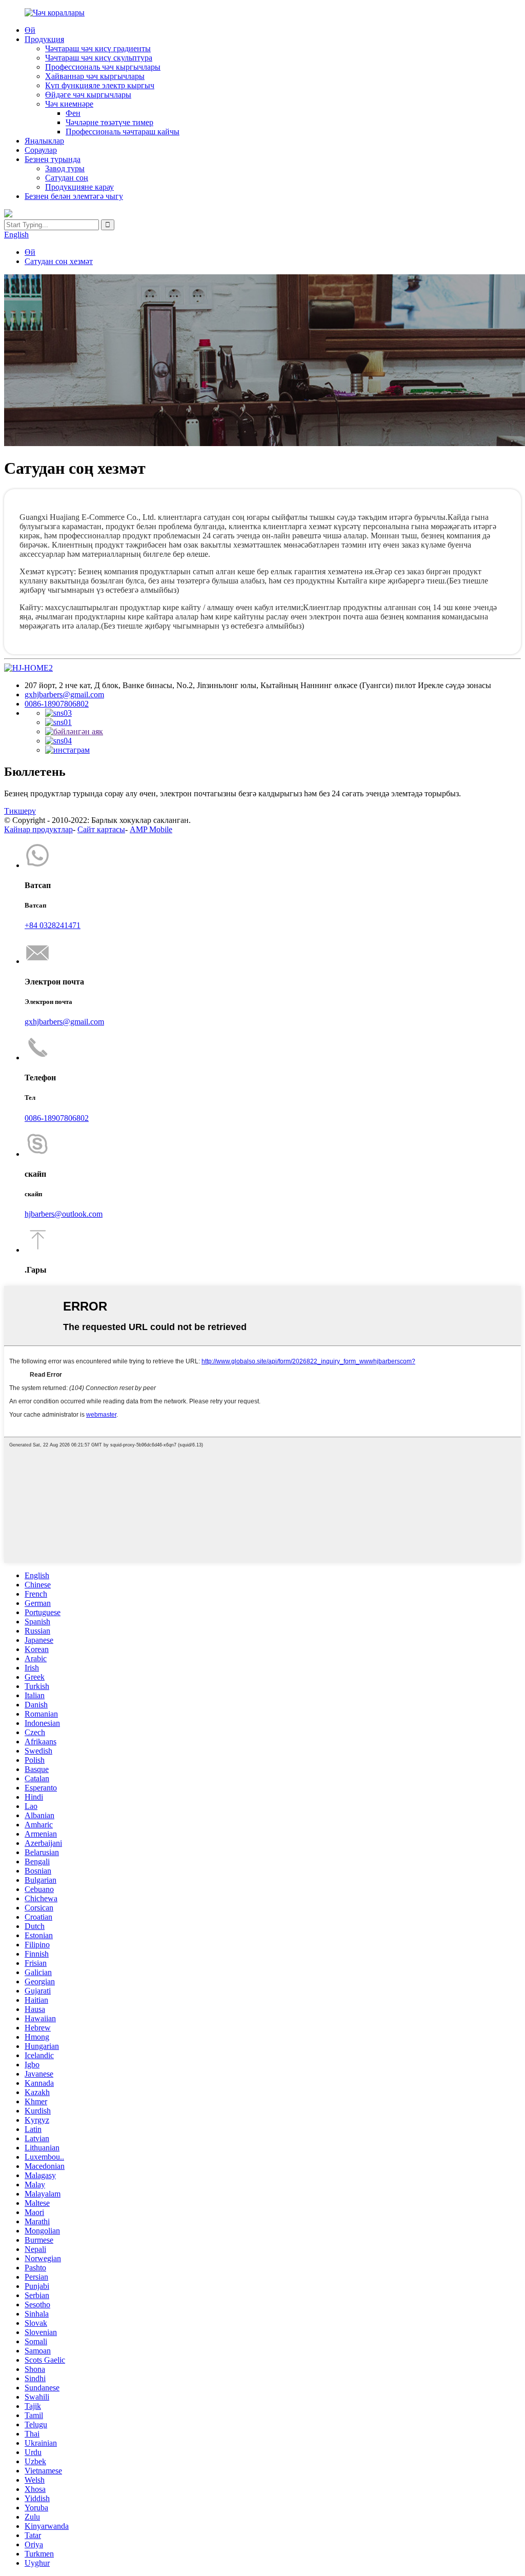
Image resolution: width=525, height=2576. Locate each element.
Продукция (44, 39)
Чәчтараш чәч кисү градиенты (98, 48)
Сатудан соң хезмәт (59, 261)
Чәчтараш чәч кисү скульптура (99, 58)
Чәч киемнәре (69, 104)
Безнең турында (53, 159)
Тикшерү (20, 811)
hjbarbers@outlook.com (64, 1214)
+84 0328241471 (53, 925)
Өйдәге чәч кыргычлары (88, 95)
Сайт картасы (101, 829)
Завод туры (65, 168)
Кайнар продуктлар (38, 829)
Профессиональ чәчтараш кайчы (123, 132)
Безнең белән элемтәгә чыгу (74, 196)
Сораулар (41, 150)
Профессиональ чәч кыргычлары (103, 67)
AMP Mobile (151, 829)
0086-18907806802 (57, 704)
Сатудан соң (67, 178)
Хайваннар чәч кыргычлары (95, 76)
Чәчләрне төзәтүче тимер (109, 122)
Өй (30, 30)
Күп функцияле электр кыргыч (100, 85)
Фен (73, 113)
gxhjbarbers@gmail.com (64, 695)
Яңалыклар (44, 141)
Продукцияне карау (79, 187)
